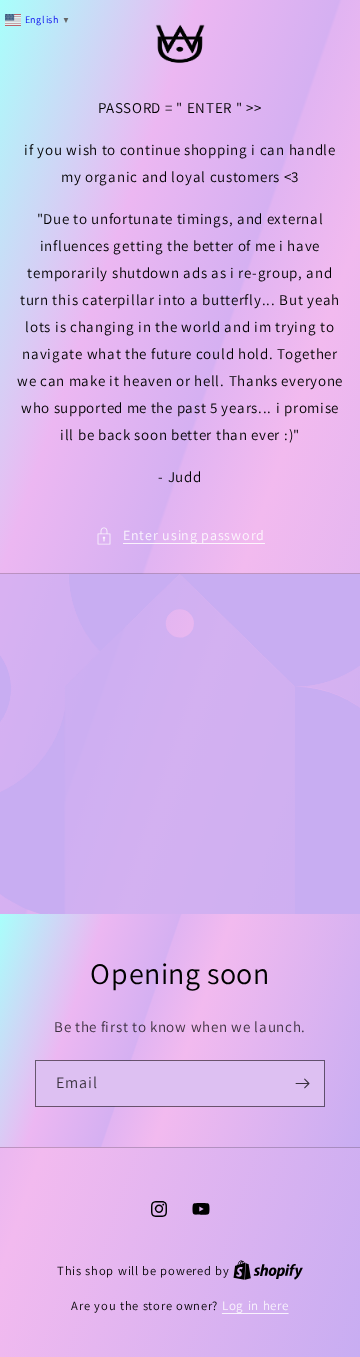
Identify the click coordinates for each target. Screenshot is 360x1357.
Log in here (255, 1305)
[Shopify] (268, 1270)
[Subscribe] (302, 1083)
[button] (180, 535)
